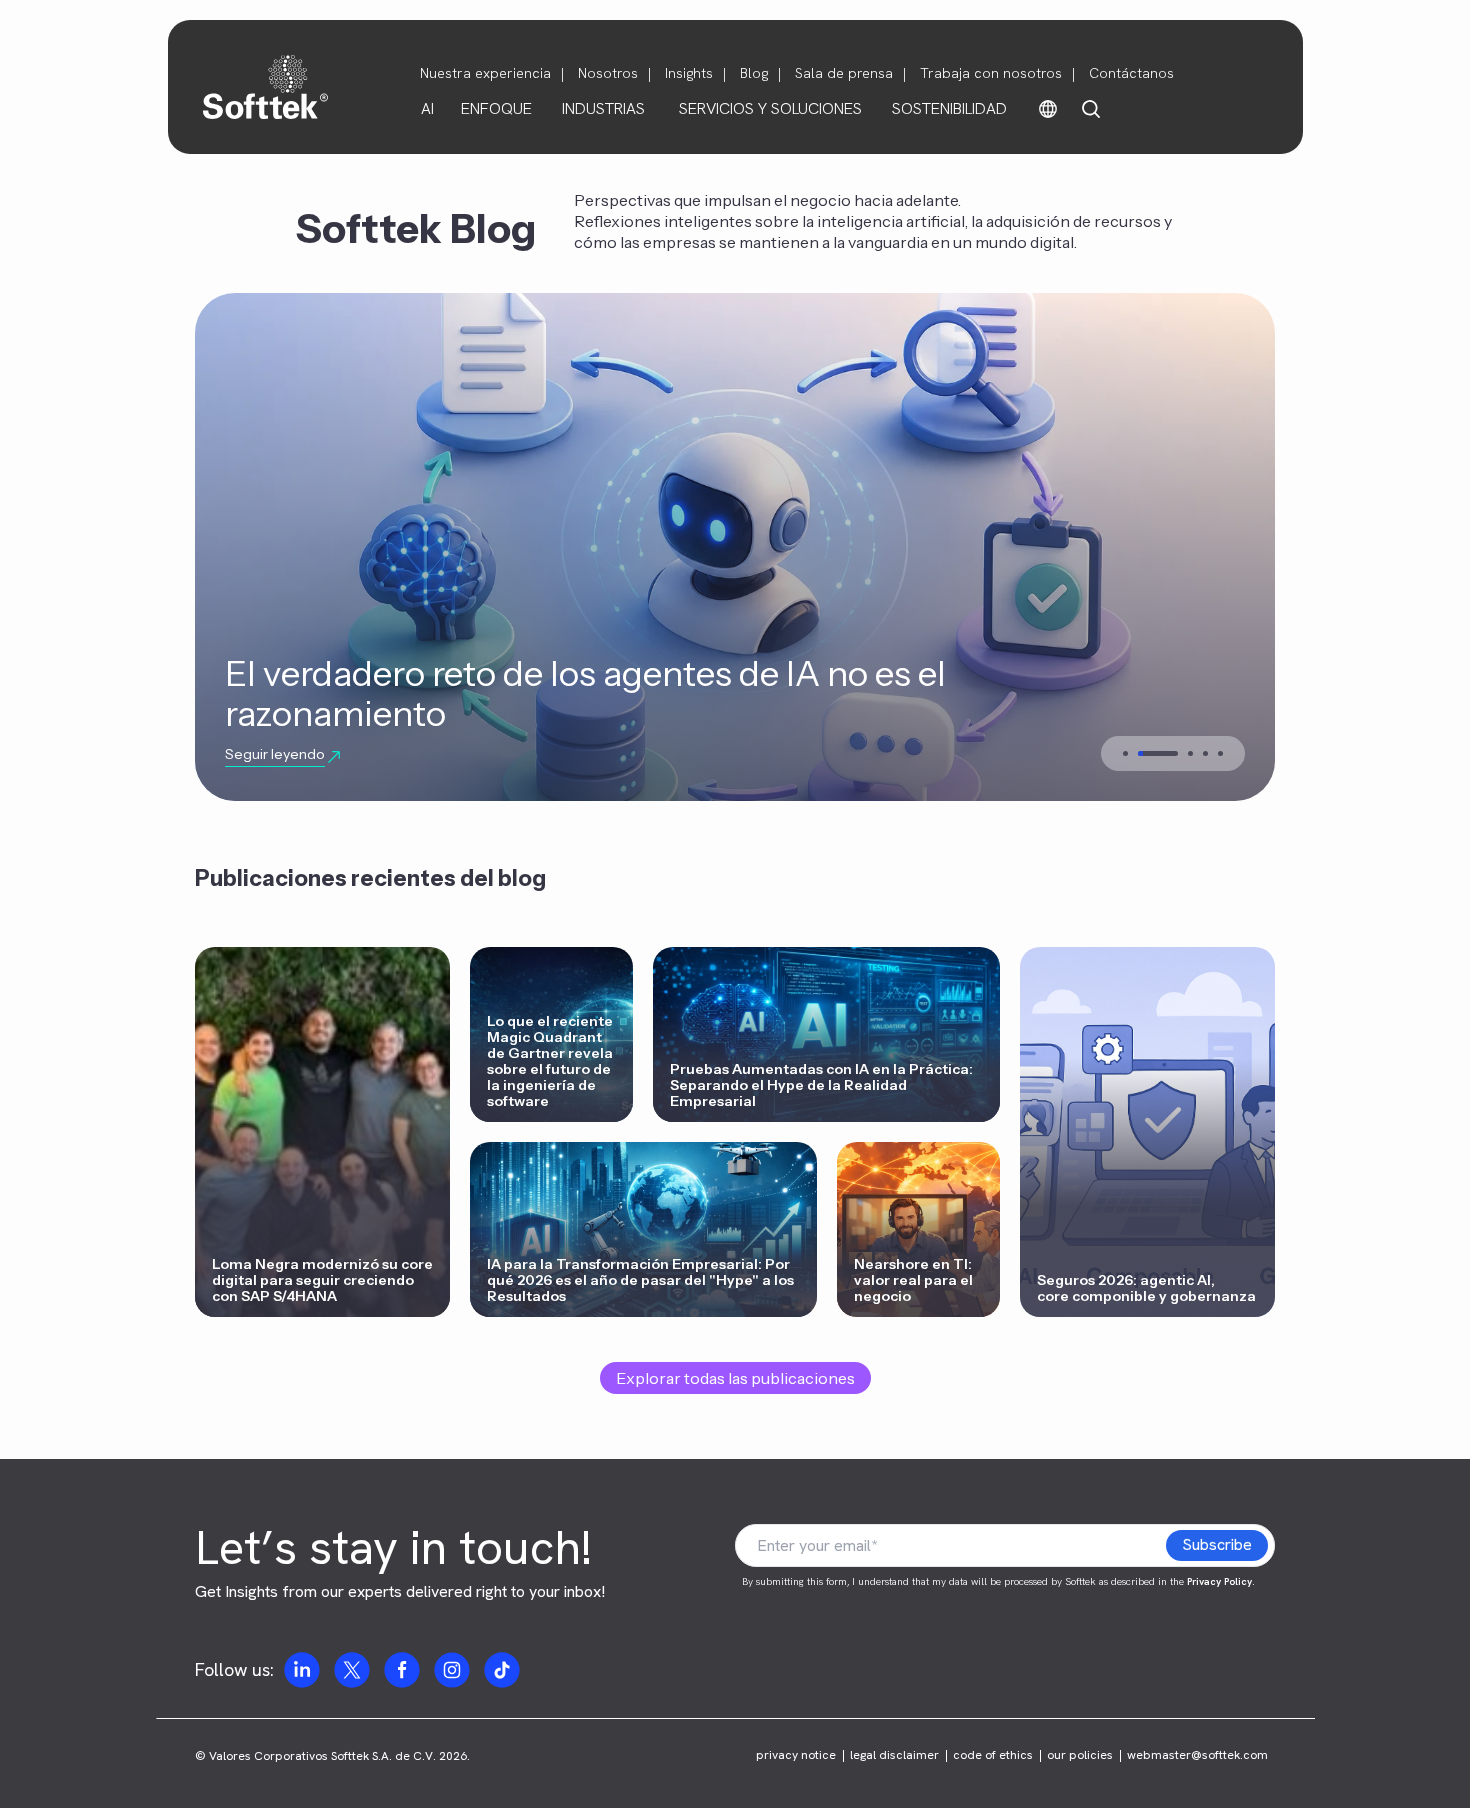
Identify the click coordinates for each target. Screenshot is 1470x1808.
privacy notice (796, 1755)
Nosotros (608, 73)
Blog (754, 73)
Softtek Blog (416, 228)
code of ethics (993, 1755)
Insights (689, 73)
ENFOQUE (496, 108)
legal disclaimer (894, 1755)
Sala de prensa (844, 73)
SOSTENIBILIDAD (949, 108)
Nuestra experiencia (485, 73)
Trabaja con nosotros (991, 73)
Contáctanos (1131, 73)
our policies (1080, 1755)
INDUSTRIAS (603, 108)
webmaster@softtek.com (1197, 1755)
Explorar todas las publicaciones (735, 1378)
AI (427, 108)
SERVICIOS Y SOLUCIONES (770, 108)
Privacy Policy (1219, 1581)
